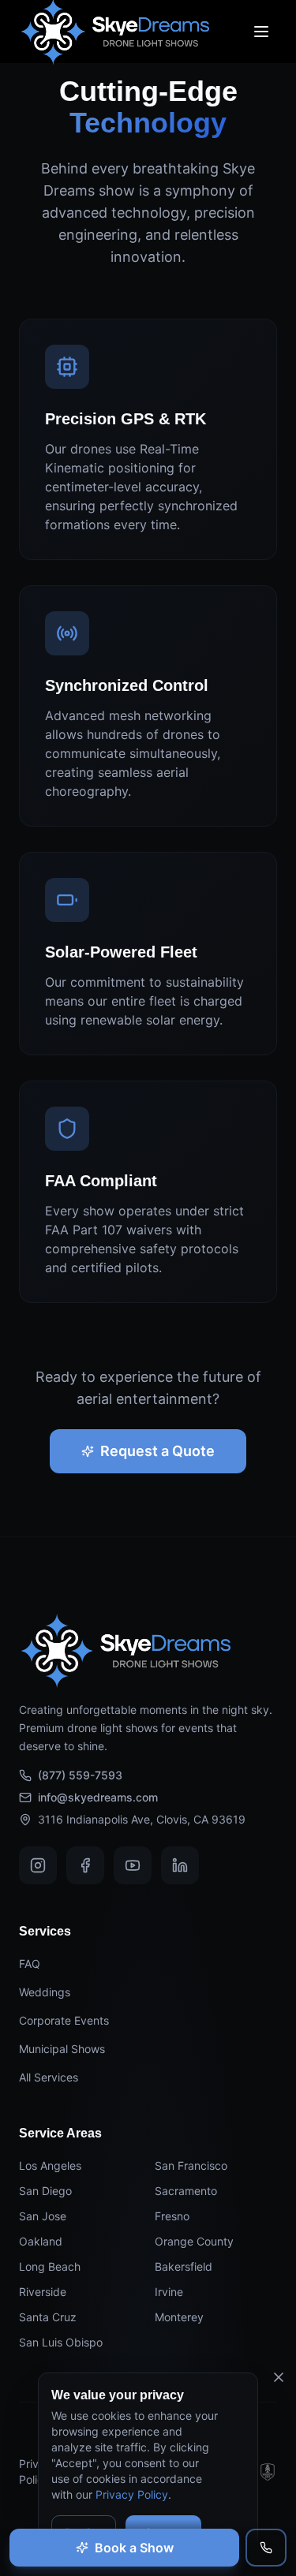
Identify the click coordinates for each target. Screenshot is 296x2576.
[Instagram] (38, 1865)
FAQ (30, 1964)
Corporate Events (64, 2020)
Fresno (172, 2216)
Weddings (45, 1992)
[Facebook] (85, 1865)
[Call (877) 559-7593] (266, 2548)
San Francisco (191, 2165)
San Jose (43, 2216)
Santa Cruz (48, 2317)
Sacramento (186, 2191)
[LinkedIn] (180, 1865)
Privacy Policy (132, 2494)
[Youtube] (133, 1865)
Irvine (169, 2292)
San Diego (45, 2191)
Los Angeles (50, 2165)
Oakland (41, 2241)
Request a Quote (157, 1451)
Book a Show (134, 2548)
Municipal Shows (62, 2049)
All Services (49, 2077)
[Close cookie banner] (279, 2377)
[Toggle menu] (261, 32)
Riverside (43, 2292)
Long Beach (50, 2266)
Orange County (194, 2241)
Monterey (179, 2317)
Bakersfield (184, 2266)
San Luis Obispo (61, 2342)
